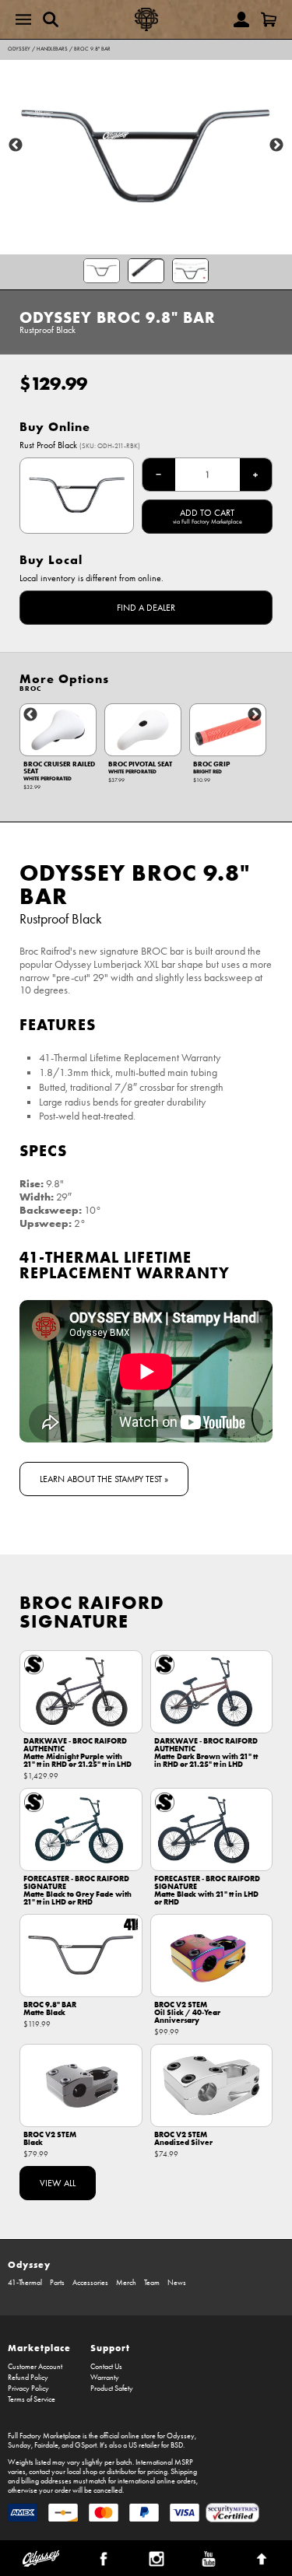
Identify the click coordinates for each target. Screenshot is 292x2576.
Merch (126, 2283)
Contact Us (106, 2367)
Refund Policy (28, 2378)
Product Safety (112, 2388)
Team (152, 2283)
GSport (86, 2445)
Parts (57, 2283)
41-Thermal (25, 2283)
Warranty (105, 2378)
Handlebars (52, 49)
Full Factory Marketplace (44, 2436)
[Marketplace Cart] (269, 19)
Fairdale (46, 2445)
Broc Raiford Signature (92, 1612)
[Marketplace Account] (241, 19)
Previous (16, 145)
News (177, 2283)
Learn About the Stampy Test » (104, 1479)
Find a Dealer (146, 608)
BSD (177, 2445)
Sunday (19, 2445)
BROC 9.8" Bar (92, 49)
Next (276, 145)
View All (58, 2183)
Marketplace (39, 2348)
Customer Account (35, 2367)
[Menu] (23, 19)
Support (110, 2348)
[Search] (51, 19)
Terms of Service (32, 2399)
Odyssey (19, 49)
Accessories (90, 2283)
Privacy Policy (28, 2388)
